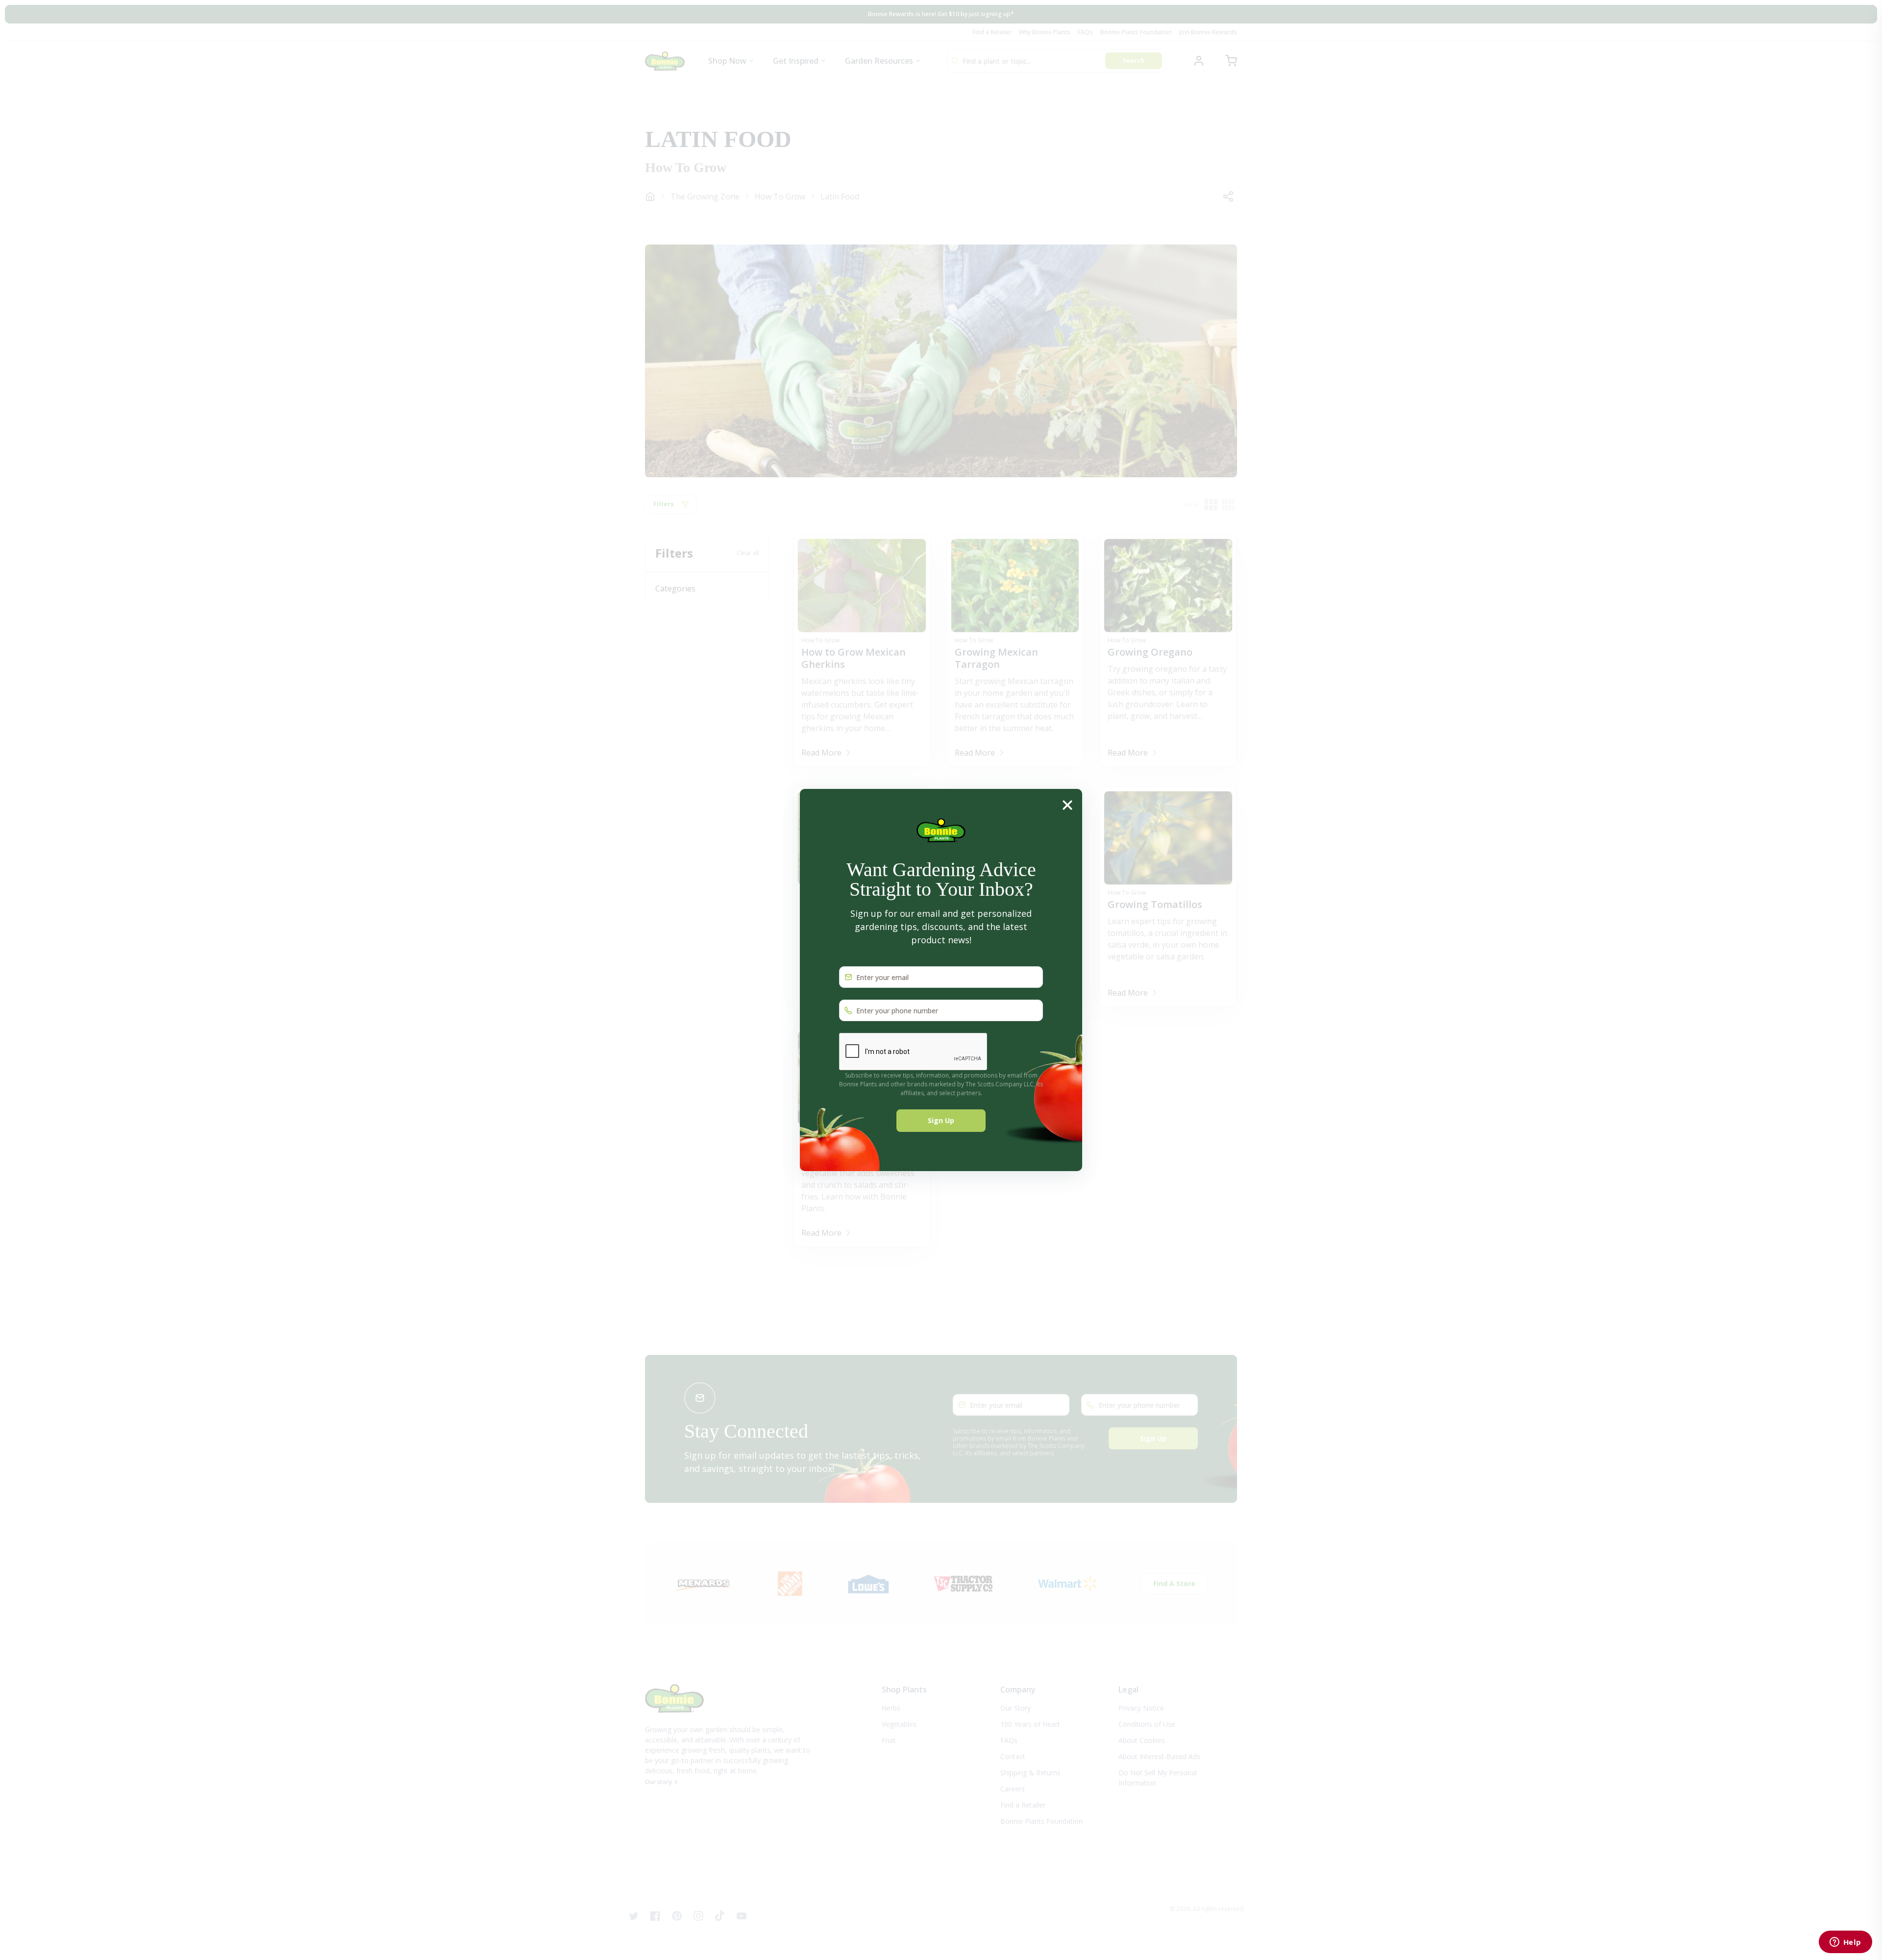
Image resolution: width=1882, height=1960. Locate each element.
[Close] (1067, 804)
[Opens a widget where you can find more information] (1845, 1943)
